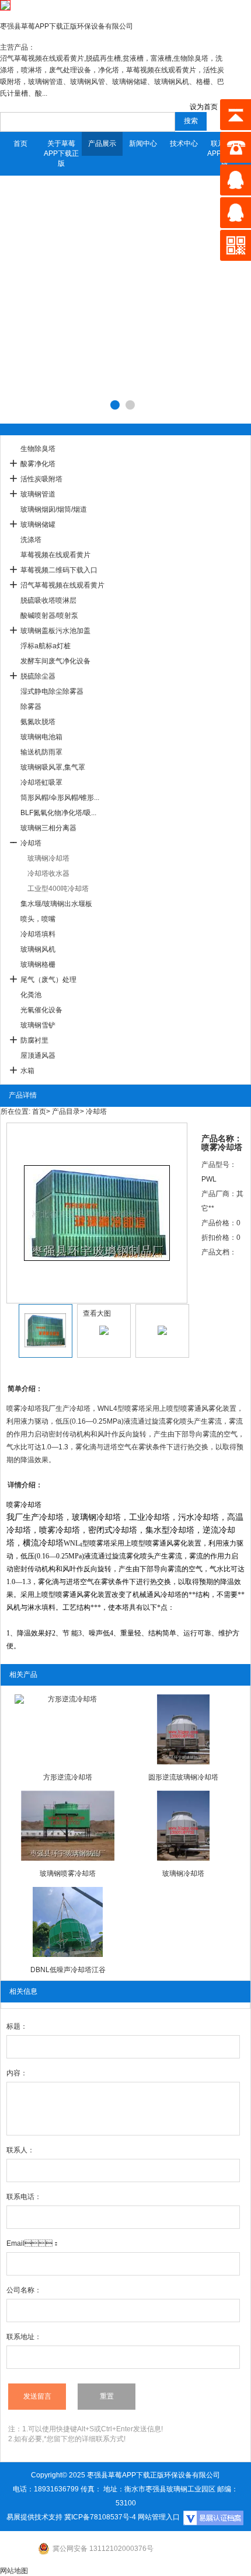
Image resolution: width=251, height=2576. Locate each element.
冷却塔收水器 (48, 873)
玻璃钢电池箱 (41, 737)
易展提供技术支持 (34, 2517)
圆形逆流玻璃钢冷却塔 (183, 1777)
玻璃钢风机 (38, 949)
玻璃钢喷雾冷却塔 (68, 1874)
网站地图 (14, 2571)
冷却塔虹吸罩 (41, 782)
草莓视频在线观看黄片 (55, 555)
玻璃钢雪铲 (38, 1025)
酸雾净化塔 (38, 464)
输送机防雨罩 (41, 752)
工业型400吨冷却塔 (58, 889)
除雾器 (31, 707)
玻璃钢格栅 (38, 964)
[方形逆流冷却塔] (68, 1729)
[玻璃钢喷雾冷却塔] (68, 1826)
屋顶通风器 (38, 1055)
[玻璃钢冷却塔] (183, 1826)
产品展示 (102, 144)
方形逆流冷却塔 (68, 1777)
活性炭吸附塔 (41, 479)
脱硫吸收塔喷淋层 (48, 600)
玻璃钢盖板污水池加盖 (55, 631)
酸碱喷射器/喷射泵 (49, 616)
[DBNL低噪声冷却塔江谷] (68, 1922)
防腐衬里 (34, 1040)
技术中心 (184, 144)
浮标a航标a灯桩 (46, 646)
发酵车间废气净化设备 (55, 661)
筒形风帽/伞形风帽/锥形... (60, 798)
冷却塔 (31, 843)
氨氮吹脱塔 (38, 722)
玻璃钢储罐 (38, 525)
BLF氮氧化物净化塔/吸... (58, 813)
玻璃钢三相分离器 (48, 828)
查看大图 (97, 1313)
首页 (20, 144)
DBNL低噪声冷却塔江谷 (68, 1970)
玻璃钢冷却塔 (48, 858)
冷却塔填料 (38, 934)
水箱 (27, 1071)
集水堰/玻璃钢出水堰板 (56, 904)
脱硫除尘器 (38, 676)
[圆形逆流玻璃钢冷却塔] (183, 1729)
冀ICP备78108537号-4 (100, 2517)
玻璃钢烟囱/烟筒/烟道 (54, 509)
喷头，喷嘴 (38, 919)
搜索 (191, 121)
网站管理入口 (159, 2517)
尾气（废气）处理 (48, 980)
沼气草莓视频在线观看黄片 (62, 585)
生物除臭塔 (38, 449)
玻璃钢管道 (38, 494)
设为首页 (204, 107)
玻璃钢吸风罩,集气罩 (53, 767)
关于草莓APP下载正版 (61, 153)
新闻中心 (143, 144)
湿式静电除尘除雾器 (52, 691)
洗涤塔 (31, 540)
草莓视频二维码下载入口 (59, 570)
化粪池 (31, 995)
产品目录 (66, 1112)
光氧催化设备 (41, 1010)
